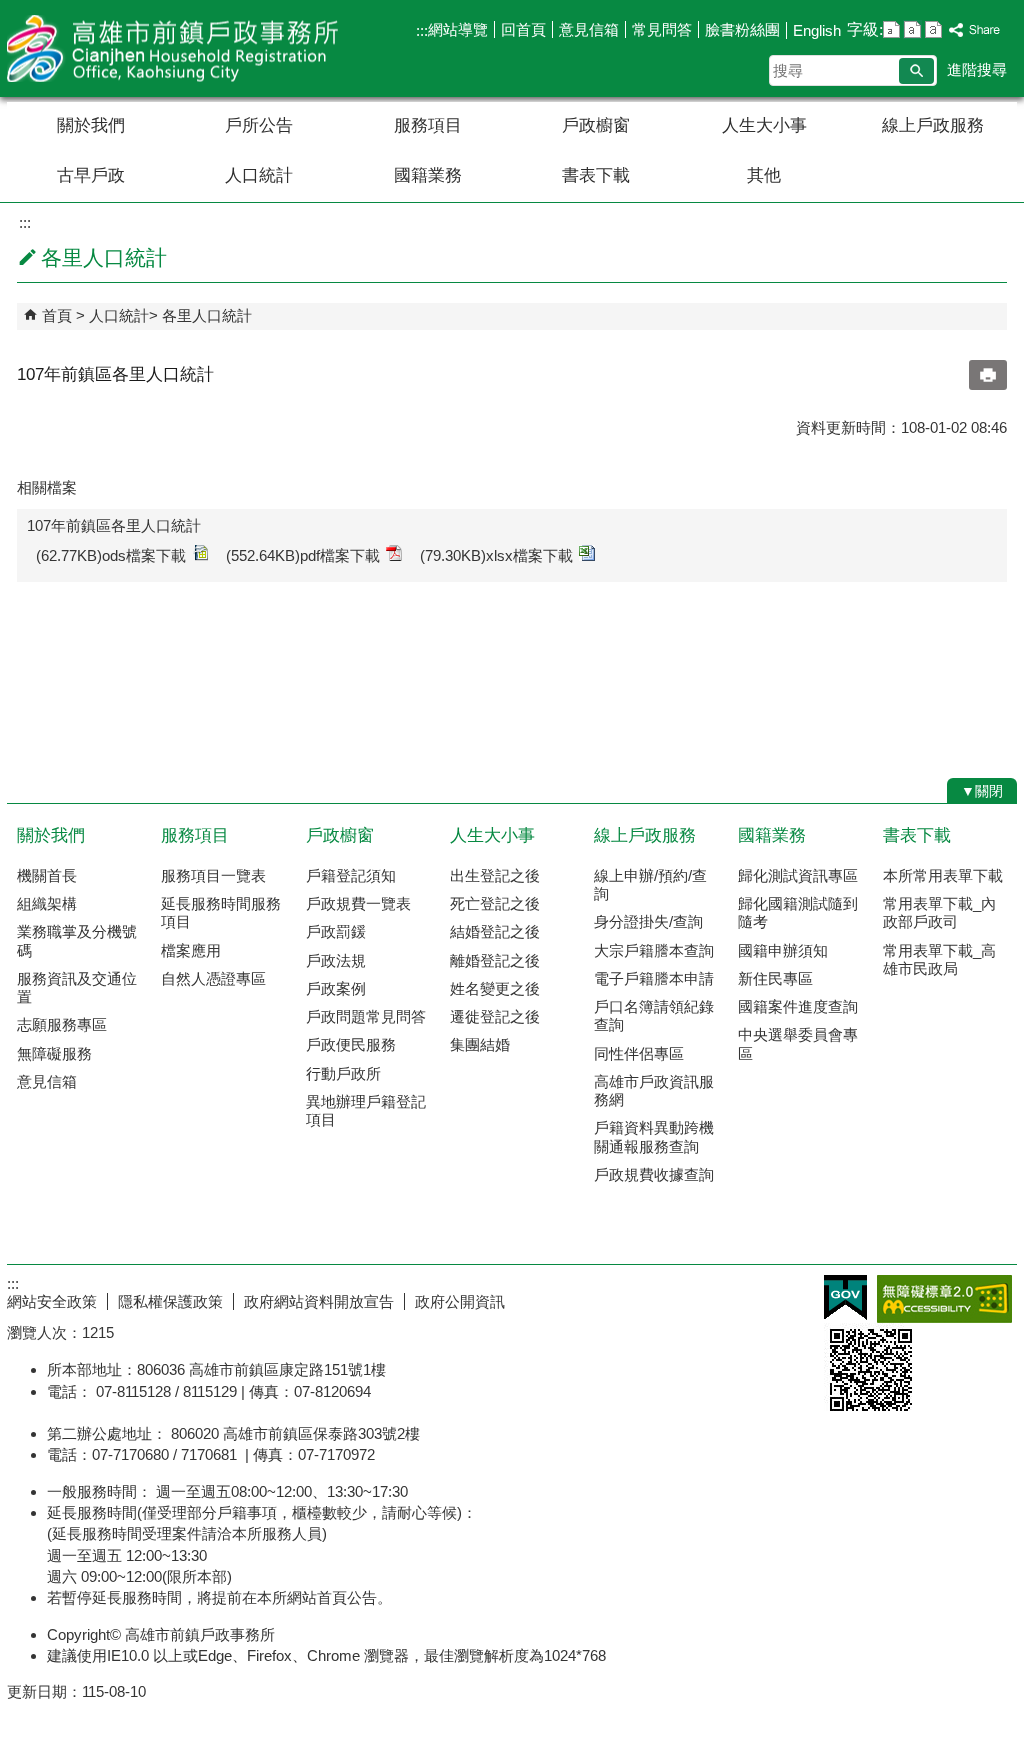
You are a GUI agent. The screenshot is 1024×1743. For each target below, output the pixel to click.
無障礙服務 (54, 1053)
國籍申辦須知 (783, 950)
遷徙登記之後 (495, 1016)
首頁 (57, 315)
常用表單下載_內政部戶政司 (939, 912)
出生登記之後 (495, 875)
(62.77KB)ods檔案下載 (111, 555)
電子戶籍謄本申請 (654, 978)
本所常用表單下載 (943, 875)
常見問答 (662, 29)
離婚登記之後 (495, 960)
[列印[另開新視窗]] (988, 375)
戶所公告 (259, 125)
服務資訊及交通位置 (77, 987)
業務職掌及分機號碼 (77, 940)
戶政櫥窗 (596, 125)
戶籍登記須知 (351, 875)
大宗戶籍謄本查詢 (654, 950)
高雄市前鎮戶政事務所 (176, 48)
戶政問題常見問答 (366, 1016)
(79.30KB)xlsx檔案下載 (496, 555)
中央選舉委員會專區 (798, 1043)
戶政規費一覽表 (358, 903)
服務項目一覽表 (213, 875)
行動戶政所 (343, 1073)
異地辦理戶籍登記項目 (366, 1110)
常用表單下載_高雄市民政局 (939, 959)
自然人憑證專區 (213, 978)
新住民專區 (775, 978)
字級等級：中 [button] (912, 29)
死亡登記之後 (495, 903)
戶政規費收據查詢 (654, 1174)
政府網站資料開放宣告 (319, 1301)
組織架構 (47, 903)
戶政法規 (336, 960)
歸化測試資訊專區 (798, 875)
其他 (764, 175)
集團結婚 (480, 1044)
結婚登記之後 (495, 931)
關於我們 (91, 125)
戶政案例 (336, 988)
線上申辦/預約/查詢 (650, 884)
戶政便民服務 (351, 1044)
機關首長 (47, 875)
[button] (916, 71)
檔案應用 (191, 950)
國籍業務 (428, 175)
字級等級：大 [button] (933, 29)
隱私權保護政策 (170, 1301)
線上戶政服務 (933, 125)
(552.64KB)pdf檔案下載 (303, 555)
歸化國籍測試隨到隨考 (798, 912)
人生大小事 (764, 125)
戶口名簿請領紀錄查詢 (654, 1015)
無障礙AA (944, 1299)
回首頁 (523, 29)
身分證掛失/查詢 (648, 921)
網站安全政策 (52, 1301)
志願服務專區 (62, 1024)
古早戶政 (91, 175)
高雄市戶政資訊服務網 (654, 1090)
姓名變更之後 (495, 988)
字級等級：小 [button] (891, 29)
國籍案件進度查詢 (798, 1006)
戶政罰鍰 (336, 931)
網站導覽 (458, 29)
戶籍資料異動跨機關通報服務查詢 (654, 1136)
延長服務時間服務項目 (221, 912)
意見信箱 (589, 29)
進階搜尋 (977, 69)
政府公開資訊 (460, 1301)
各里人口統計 (207, 315)
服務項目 (428, 125)
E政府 (845, 1297)
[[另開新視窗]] (975, 30)
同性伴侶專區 (639, 1053)
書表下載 (596, 175)
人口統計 (259, 175)
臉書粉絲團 (742, 29)
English (817, 30)
